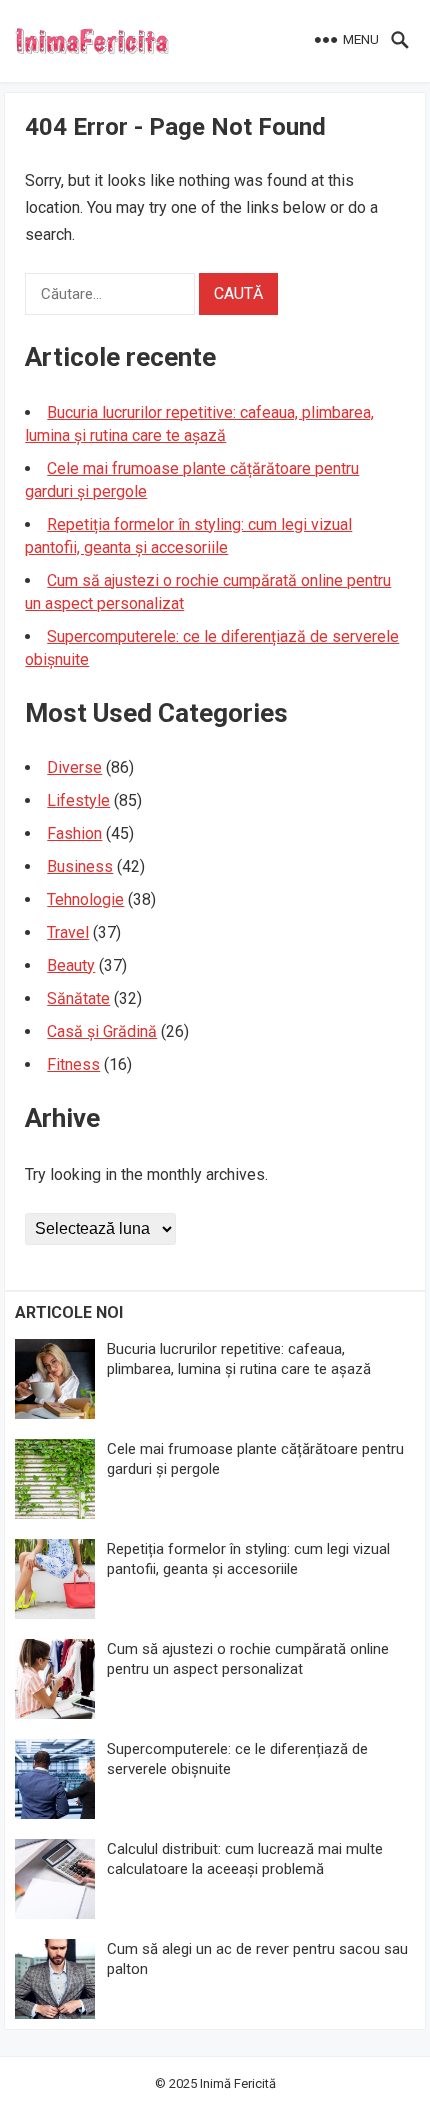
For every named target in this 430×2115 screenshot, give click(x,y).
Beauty (71, 965)
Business (80, 866)
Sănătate (78, 998)
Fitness (73, 1064)
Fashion (74, 833)
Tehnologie (85, 899)
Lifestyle (78, 800)
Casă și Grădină (102, 1031)
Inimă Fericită (238, 2083)
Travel (68, 932)
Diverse (74, 767)
